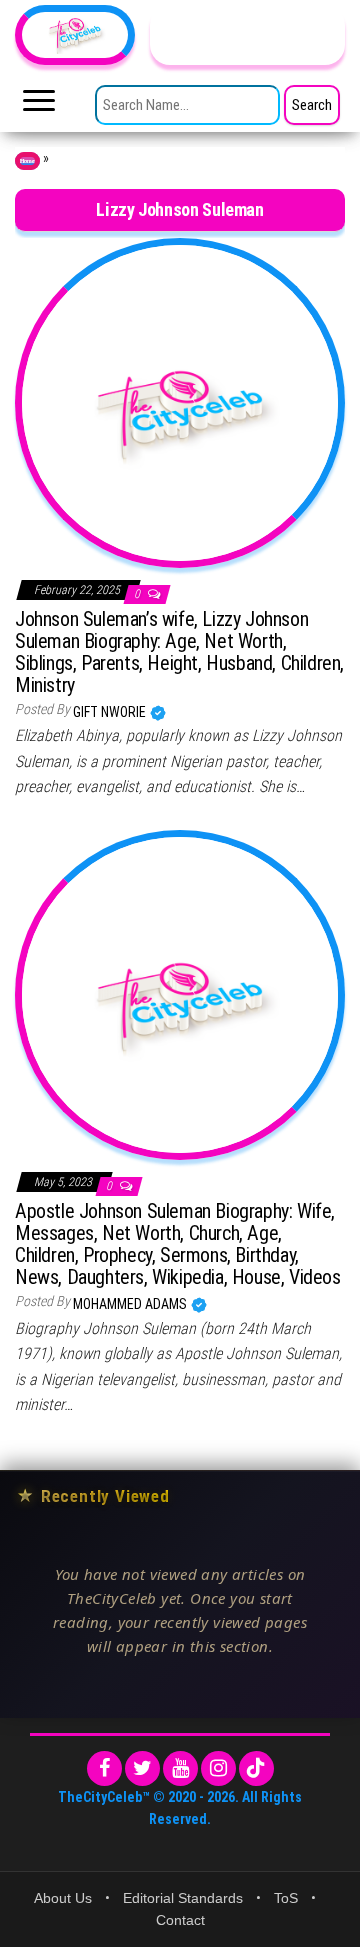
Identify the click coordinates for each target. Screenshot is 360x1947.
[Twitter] (142, 1768)
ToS (286, 1898)
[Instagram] (218, 1768)
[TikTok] (256, 1768)
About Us (63, 1898)
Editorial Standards (183, 1898)
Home (27, 161)
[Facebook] (104, 1768)
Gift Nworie (111, 712)
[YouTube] (180, 1768)
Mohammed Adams (131, 1304)
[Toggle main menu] (39, 106)
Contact (180, 1920)
